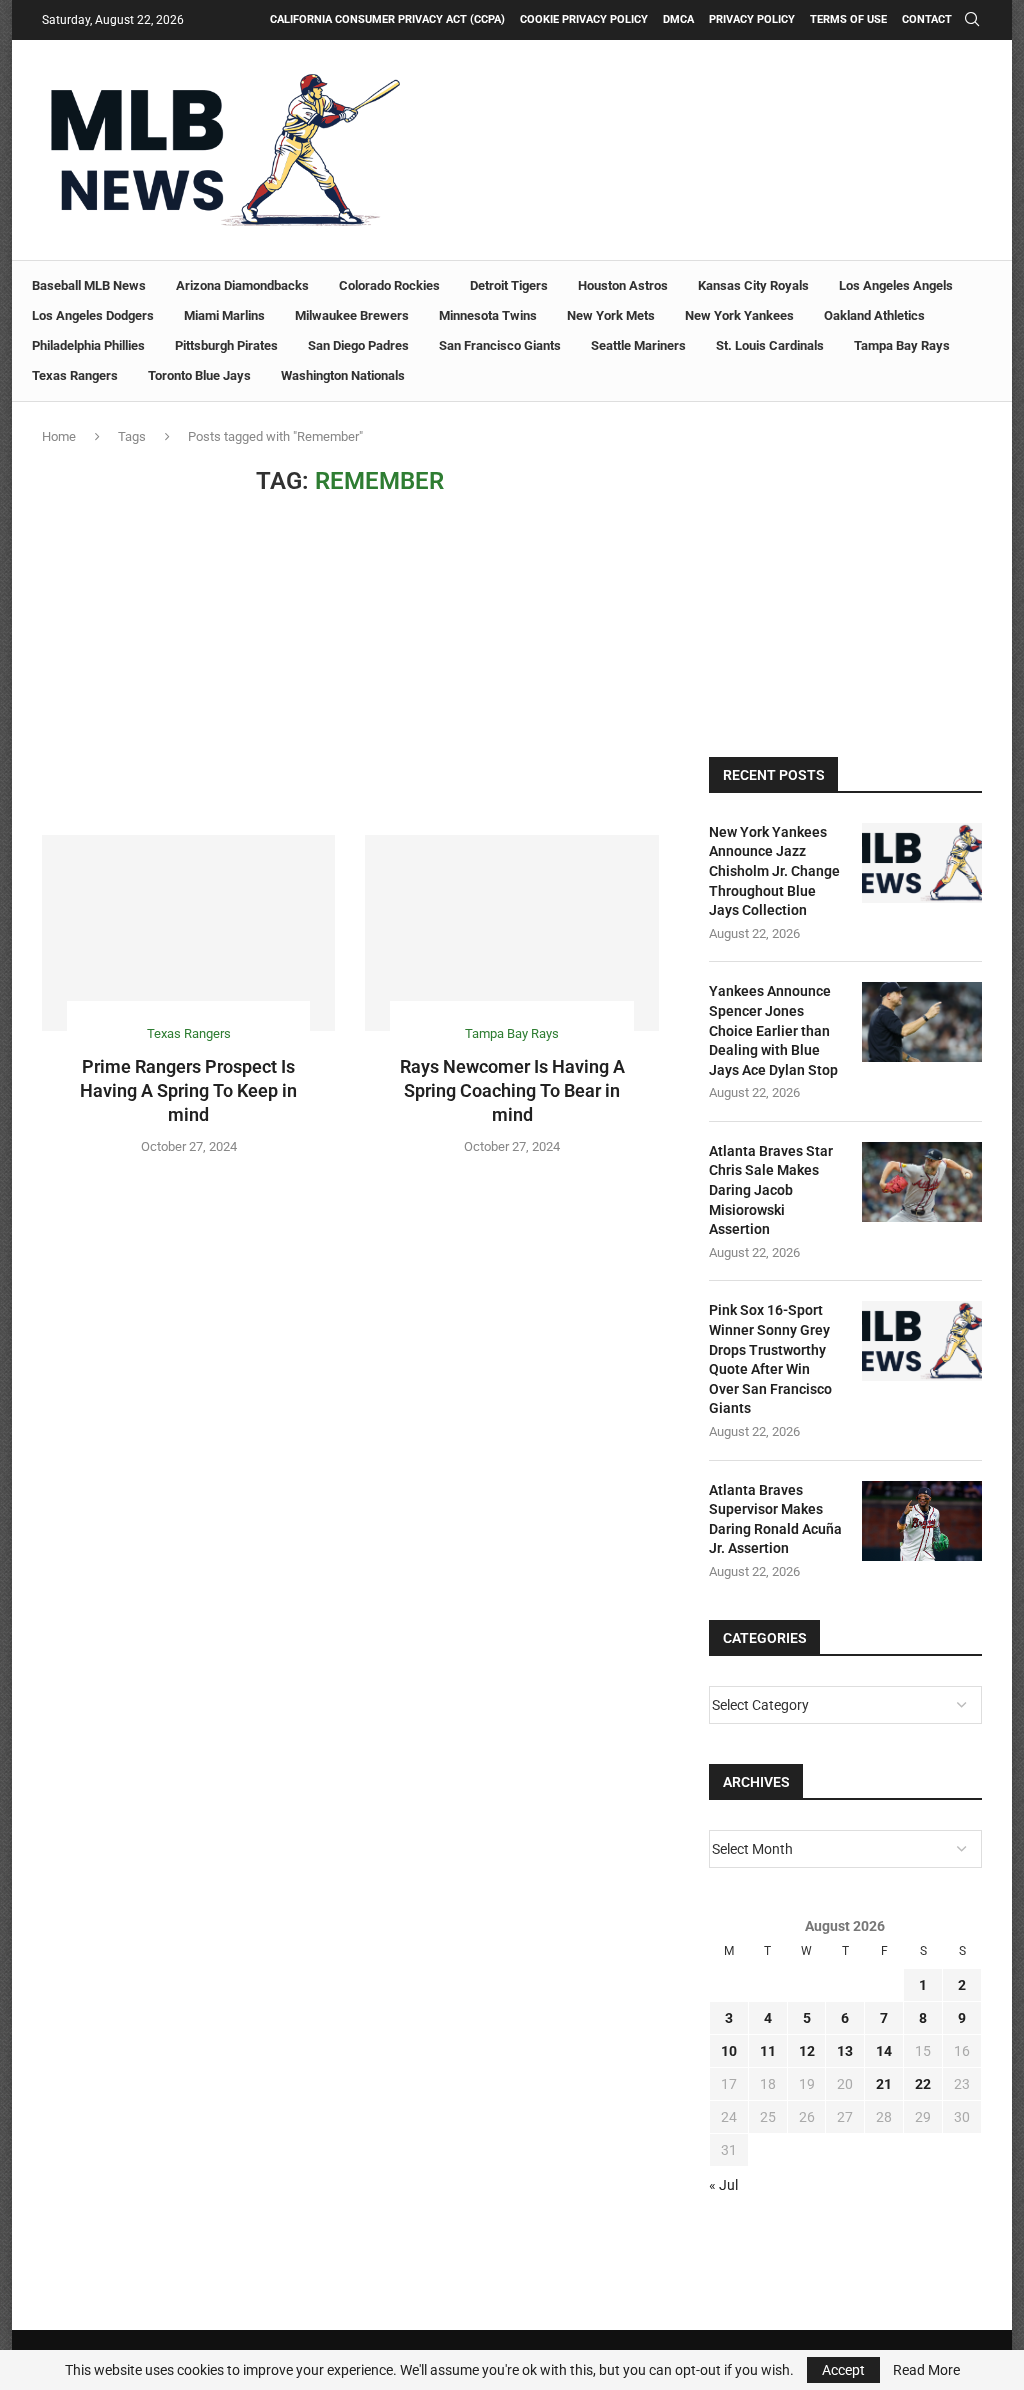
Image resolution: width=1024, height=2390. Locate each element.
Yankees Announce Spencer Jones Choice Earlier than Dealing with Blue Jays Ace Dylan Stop (773, 1030)
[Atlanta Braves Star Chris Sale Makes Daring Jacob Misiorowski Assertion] (922, 1182)
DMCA (678, 19)
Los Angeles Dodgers (93, 315)
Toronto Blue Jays (199, 375)
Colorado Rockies (389, 285)
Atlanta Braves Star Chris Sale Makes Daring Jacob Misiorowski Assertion (771, 1190)
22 (923, 2084)
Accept (843, 2370)
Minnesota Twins (488, 315)
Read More (926, 2370)
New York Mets (611, 315)
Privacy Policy (752, 19)
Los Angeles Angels (896, 285)
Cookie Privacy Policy (584, 19)
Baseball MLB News (89, 285)
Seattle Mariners (638, 345)
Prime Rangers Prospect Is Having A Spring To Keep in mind (188, 1091)
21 (884, 2084)
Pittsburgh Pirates (226, 345)
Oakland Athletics (874, 315)
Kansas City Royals (753, 285)
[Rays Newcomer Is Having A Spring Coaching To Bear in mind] (511, 933)
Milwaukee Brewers (352, 315)
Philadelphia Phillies (88, 345)
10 (729, 2051)
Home (59, 436)
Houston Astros (623, 285)
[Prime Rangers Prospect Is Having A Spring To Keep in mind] (188, 933)
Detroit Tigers (509, 285)
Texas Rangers (75, 375)
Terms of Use (848, 19)
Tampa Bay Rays (902, 345)
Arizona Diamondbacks (242, 285)
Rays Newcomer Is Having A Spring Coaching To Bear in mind (512, 1091)
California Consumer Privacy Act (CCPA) (387, 19)
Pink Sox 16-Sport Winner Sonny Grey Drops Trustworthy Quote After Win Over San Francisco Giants (770, 1359)
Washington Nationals (343, 375)
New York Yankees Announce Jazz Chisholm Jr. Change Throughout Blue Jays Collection (774, 871)
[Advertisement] (350, 665)
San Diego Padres (358, 345)
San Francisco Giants (500, 345)
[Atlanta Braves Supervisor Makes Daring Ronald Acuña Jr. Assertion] (922, 1521)
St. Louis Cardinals (770, 345)
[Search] (972, 20)
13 (845, 2051)
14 (884, 2051)
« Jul (723, 2185)
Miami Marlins (224, 315)
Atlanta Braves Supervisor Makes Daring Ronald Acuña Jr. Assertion (775, 1519)
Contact (927, 19)
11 (768, 2051)
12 (807, 2051)
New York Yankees (739, 315)
